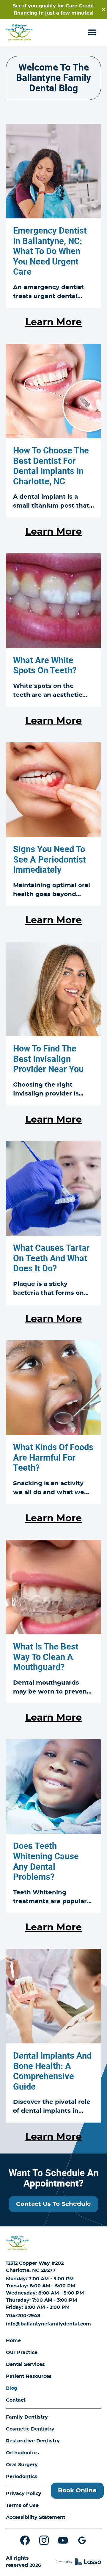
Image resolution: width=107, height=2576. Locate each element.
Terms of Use (22, 2505)
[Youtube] (63, 2540)
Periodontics (22, 2477)
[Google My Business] (82, 2540)
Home (13, 2341)
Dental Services (25, 2364)
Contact (16, 2400)
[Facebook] (25, 2540)
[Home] (17, 2243)
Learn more (53, 322)
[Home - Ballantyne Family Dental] (19, 33)
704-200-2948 (23, 2316)
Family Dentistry (27, 2417)
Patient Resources (29, 2376)
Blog (12, 2388)
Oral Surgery (22, 2465)
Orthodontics (22, 2453)
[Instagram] (44, 2540)
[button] (92, 33)
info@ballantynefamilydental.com (48, 2324)
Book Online (77, 2491)
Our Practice (22, 2353)
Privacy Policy (24, 2494)
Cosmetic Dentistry (30, 2429)
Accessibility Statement (36, 2517)
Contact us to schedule (53, 2204)
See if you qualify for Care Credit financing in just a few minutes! (53, 10)
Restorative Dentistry (33, 2441)
